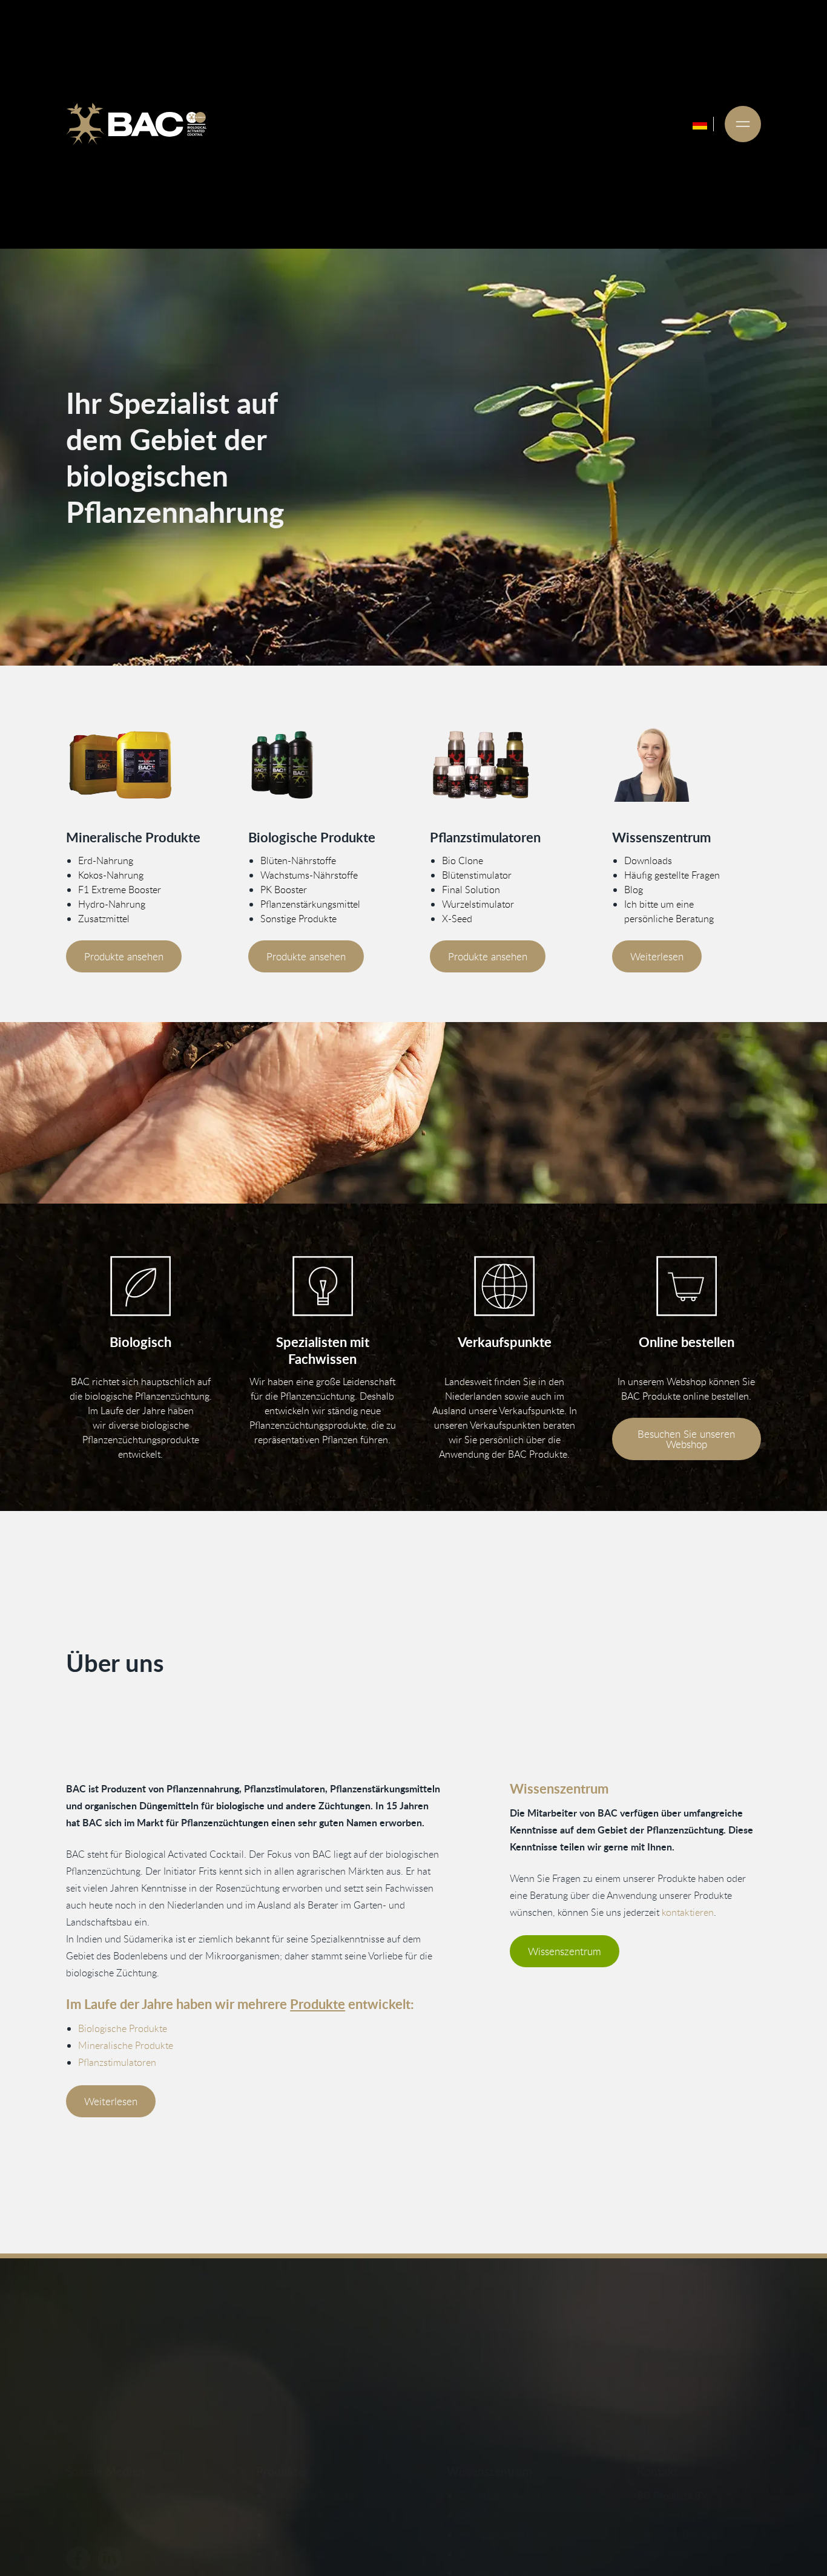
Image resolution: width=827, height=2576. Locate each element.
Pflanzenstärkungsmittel (310, 904)
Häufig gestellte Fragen (672, 875)
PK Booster (284, 890)
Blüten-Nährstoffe (298, 860)
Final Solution (471, 890)
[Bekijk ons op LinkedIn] (110, 2558)
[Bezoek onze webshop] (687, 1286)
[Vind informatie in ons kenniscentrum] (323, 1286)
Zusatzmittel (104, 919)
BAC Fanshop (297, 2554)
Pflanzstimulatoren (117, 2062)
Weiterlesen (657, 956)
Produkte (318, 2004)
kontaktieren (688, 1912)
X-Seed (457, 919)
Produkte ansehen (124, 956)
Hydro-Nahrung (112, 904)
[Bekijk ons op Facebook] (78, 2558)
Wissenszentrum (565, 1951)
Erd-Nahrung (106, 860)
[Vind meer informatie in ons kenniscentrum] (687, 765)
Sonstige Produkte (298, 919)
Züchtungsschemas (499, 2496)
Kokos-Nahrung (111, 875)
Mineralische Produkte (126, 2045)
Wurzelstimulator (478, 904)
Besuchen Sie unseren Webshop (686, 1439)
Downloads (648, 860)
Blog (634, 890)
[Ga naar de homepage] (136, 124)
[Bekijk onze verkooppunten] (504, 1286)
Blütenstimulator (477, 875)
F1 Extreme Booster (120, 890)
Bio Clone (463, 860)
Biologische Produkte (123, 2028)
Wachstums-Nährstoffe (309, 875)
